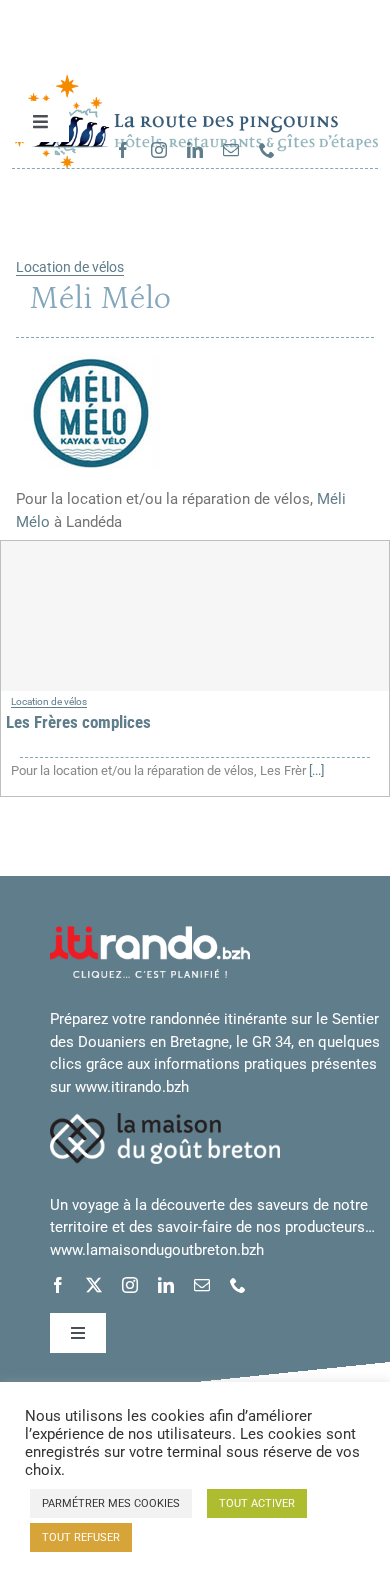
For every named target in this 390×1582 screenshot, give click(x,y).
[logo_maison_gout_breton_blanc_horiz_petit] (165, 1120)
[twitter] (94, 1285)
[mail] (231, 150)
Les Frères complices (78, 722)
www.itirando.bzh (132, 1087)
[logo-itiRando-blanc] (150, 933)
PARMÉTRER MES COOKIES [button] (111, 1503)
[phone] (267, 150)
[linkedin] (195, 150)
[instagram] (159, 150)
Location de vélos (70, 267)
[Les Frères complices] (195, 616)
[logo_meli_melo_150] (91, 355)
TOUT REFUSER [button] (81, 1537)
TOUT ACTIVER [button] (257, 1503)
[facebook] (123, 150)
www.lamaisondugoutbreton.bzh (157, 1250)
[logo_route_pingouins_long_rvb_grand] (195, 82)
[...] (315, 770)
